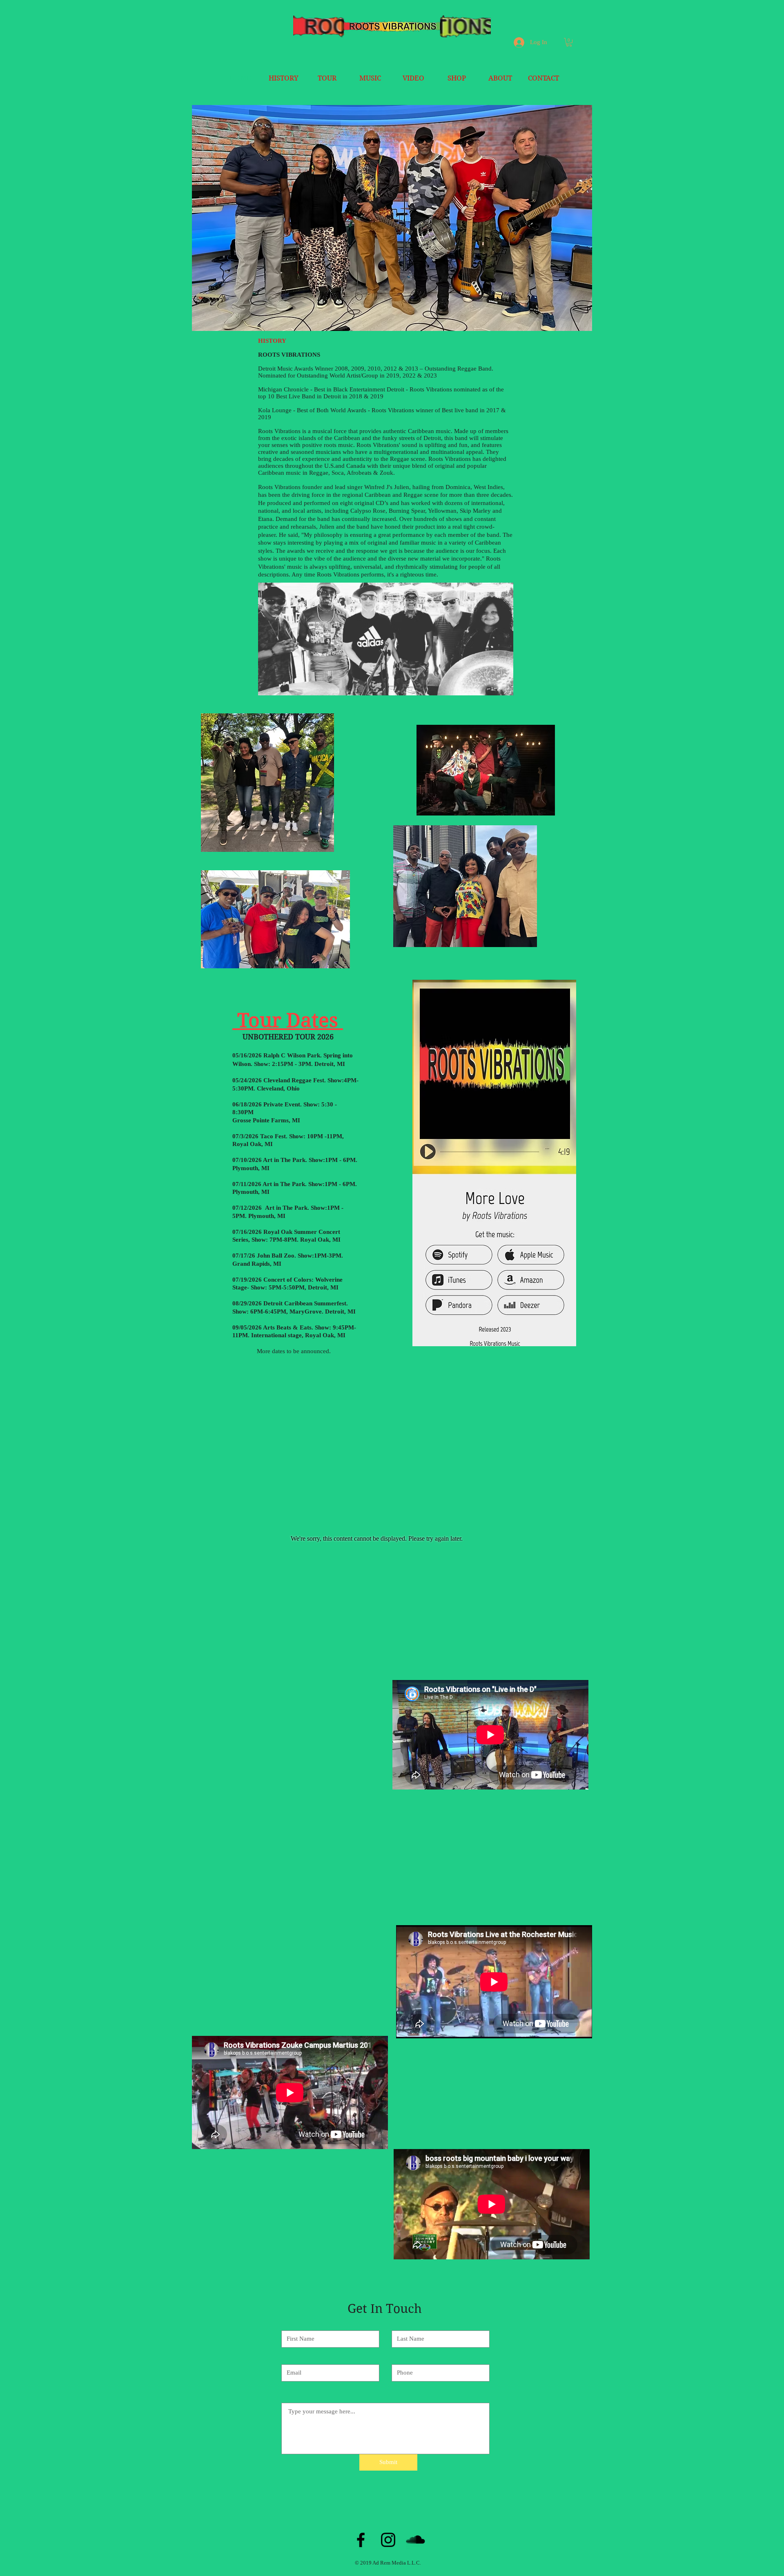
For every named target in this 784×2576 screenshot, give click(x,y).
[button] (569, 42)
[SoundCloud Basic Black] (415, 2540)
